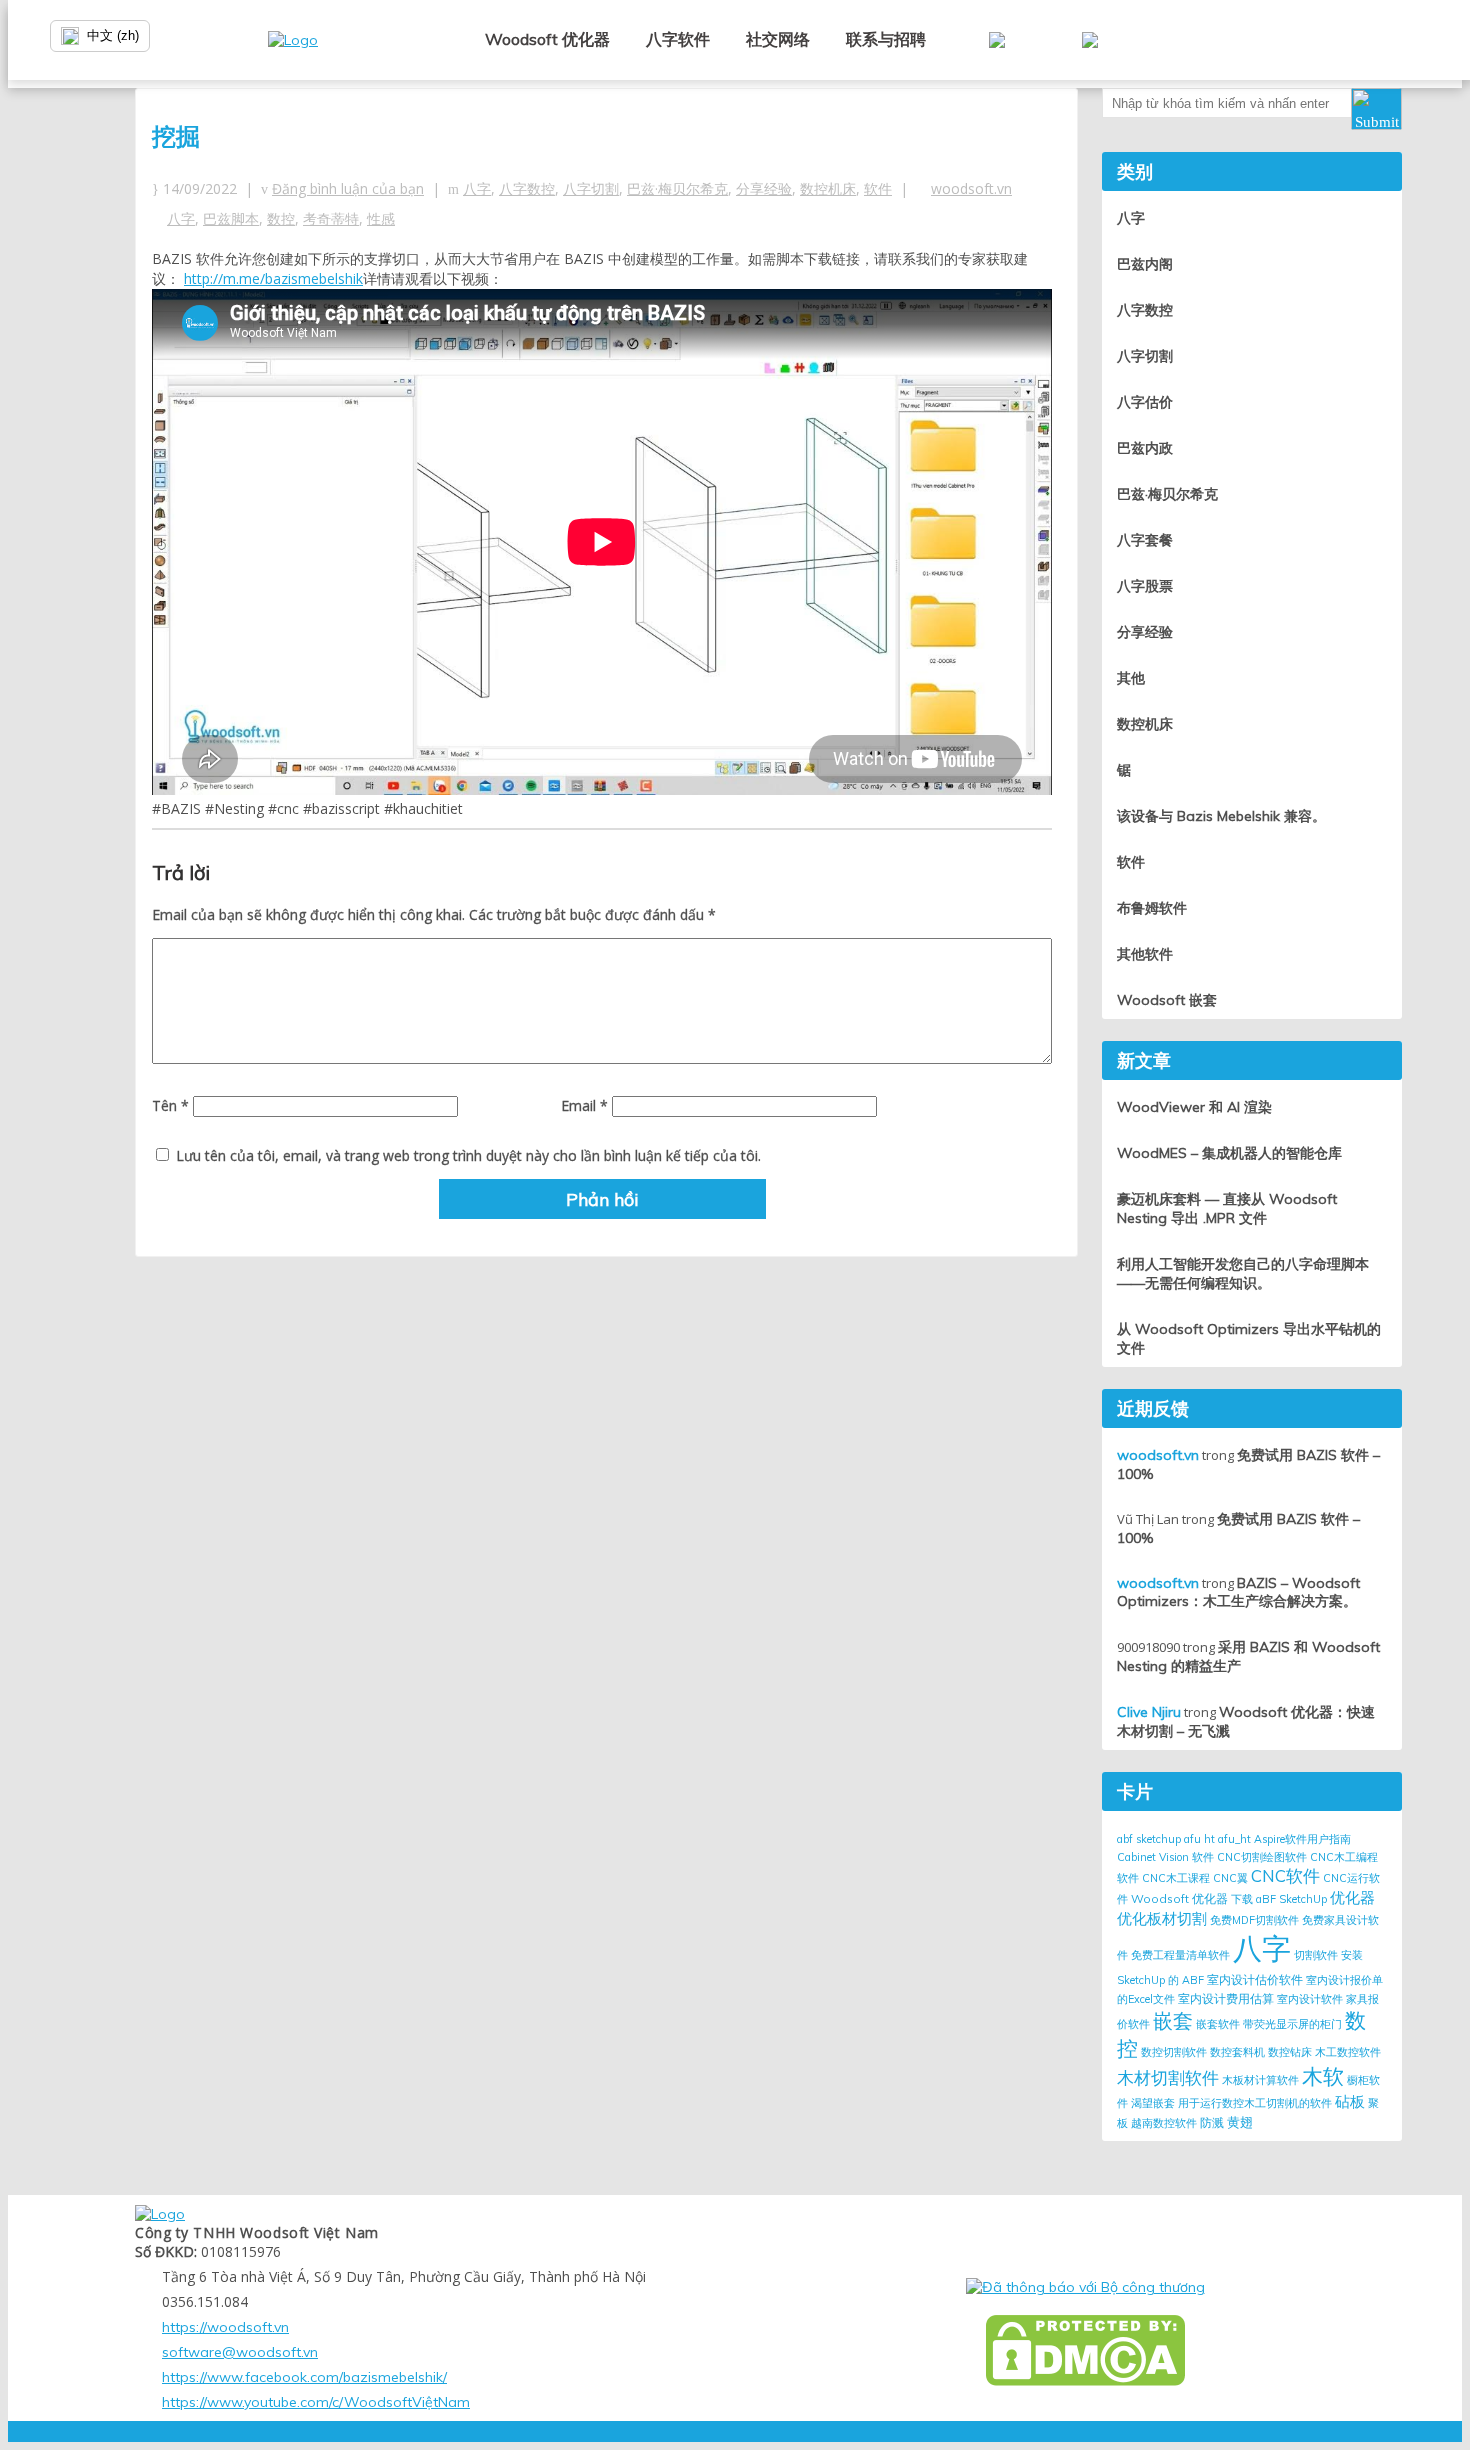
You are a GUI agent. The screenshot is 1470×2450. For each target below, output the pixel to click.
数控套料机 (1237, 2052)
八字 (477, 188)
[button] (1376, 109)
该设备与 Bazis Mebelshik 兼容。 (1221, 816)
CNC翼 (1230, 1878)
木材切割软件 (1168, 2077)
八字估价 (1145, 402)
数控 (281, 218)
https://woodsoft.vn (225, 2327)
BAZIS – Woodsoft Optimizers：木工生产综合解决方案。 (1238, 1592)
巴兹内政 (1145, 448)
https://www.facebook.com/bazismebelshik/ (304, 2377)
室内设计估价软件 (1255, 1979)
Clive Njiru (1149, 1712)
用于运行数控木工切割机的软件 (1255, 2103)
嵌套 (1173, 2020)
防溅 (1212, 2122)
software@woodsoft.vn (240, 2352)
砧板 (1350, 2101)
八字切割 (591, 188)
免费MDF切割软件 (1254, 1920)
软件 (878, 188)
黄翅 (1240, 2122)
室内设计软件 (1310, 1999)
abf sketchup (1149, 1839)
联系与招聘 (886, 39)
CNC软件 (1285, 1875)
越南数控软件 (1164, 2123)
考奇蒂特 (331, 218)
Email (584, 1105)
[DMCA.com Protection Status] (1085, 2350)
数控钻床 (1290, 2052)
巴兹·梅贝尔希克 (677, 188)
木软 (1323, 2076)
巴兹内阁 (1145, 264)
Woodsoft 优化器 (547, 39)
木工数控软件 (1348, 2052)
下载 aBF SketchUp (1279, 1899)
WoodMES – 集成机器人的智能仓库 (1229, 1153)
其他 (1131, 678)
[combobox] (160, 36)
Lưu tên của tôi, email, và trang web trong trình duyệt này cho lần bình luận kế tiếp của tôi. (468, 1155)
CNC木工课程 (1176, 1878)
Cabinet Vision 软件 (1165, 1857)
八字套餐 (1145, 540)
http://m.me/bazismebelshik (273, 278)
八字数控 (527, 188)
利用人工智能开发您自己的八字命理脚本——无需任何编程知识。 (1243, 1273)
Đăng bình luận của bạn (348, 188)
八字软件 (678, 39)
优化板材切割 (1162, 1918)
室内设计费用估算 (1226, 1998)
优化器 (1352, 1897)
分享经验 (764, 188)
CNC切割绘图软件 (1262, 1857)
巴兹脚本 (231, 218)
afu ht (1199, 1839)
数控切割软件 (1174, 2052)
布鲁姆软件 (1152, 908)
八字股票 (1145, 586)
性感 (381, 218)
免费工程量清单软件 (1180, 1955)
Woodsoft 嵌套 (1167, 1000)
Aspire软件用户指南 (1302, 1839)
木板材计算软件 (1260, 2080)
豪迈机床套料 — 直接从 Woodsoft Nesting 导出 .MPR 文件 (1227, 1208)
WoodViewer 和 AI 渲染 (1194, 1107)
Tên (170, 1105)
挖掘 (176, 136)
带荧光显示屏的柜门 (1292, 2024)
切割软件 (1316, 1955)
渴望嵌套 (1153, 2103)
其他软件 (1145, 954)
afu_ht (1234, 1839)
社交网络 (778, 39)
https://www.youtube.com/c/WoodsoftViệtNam (316, 2402)
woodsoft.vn (971, 188)
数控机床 (828, 188)
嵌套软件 (1218, 2024)
